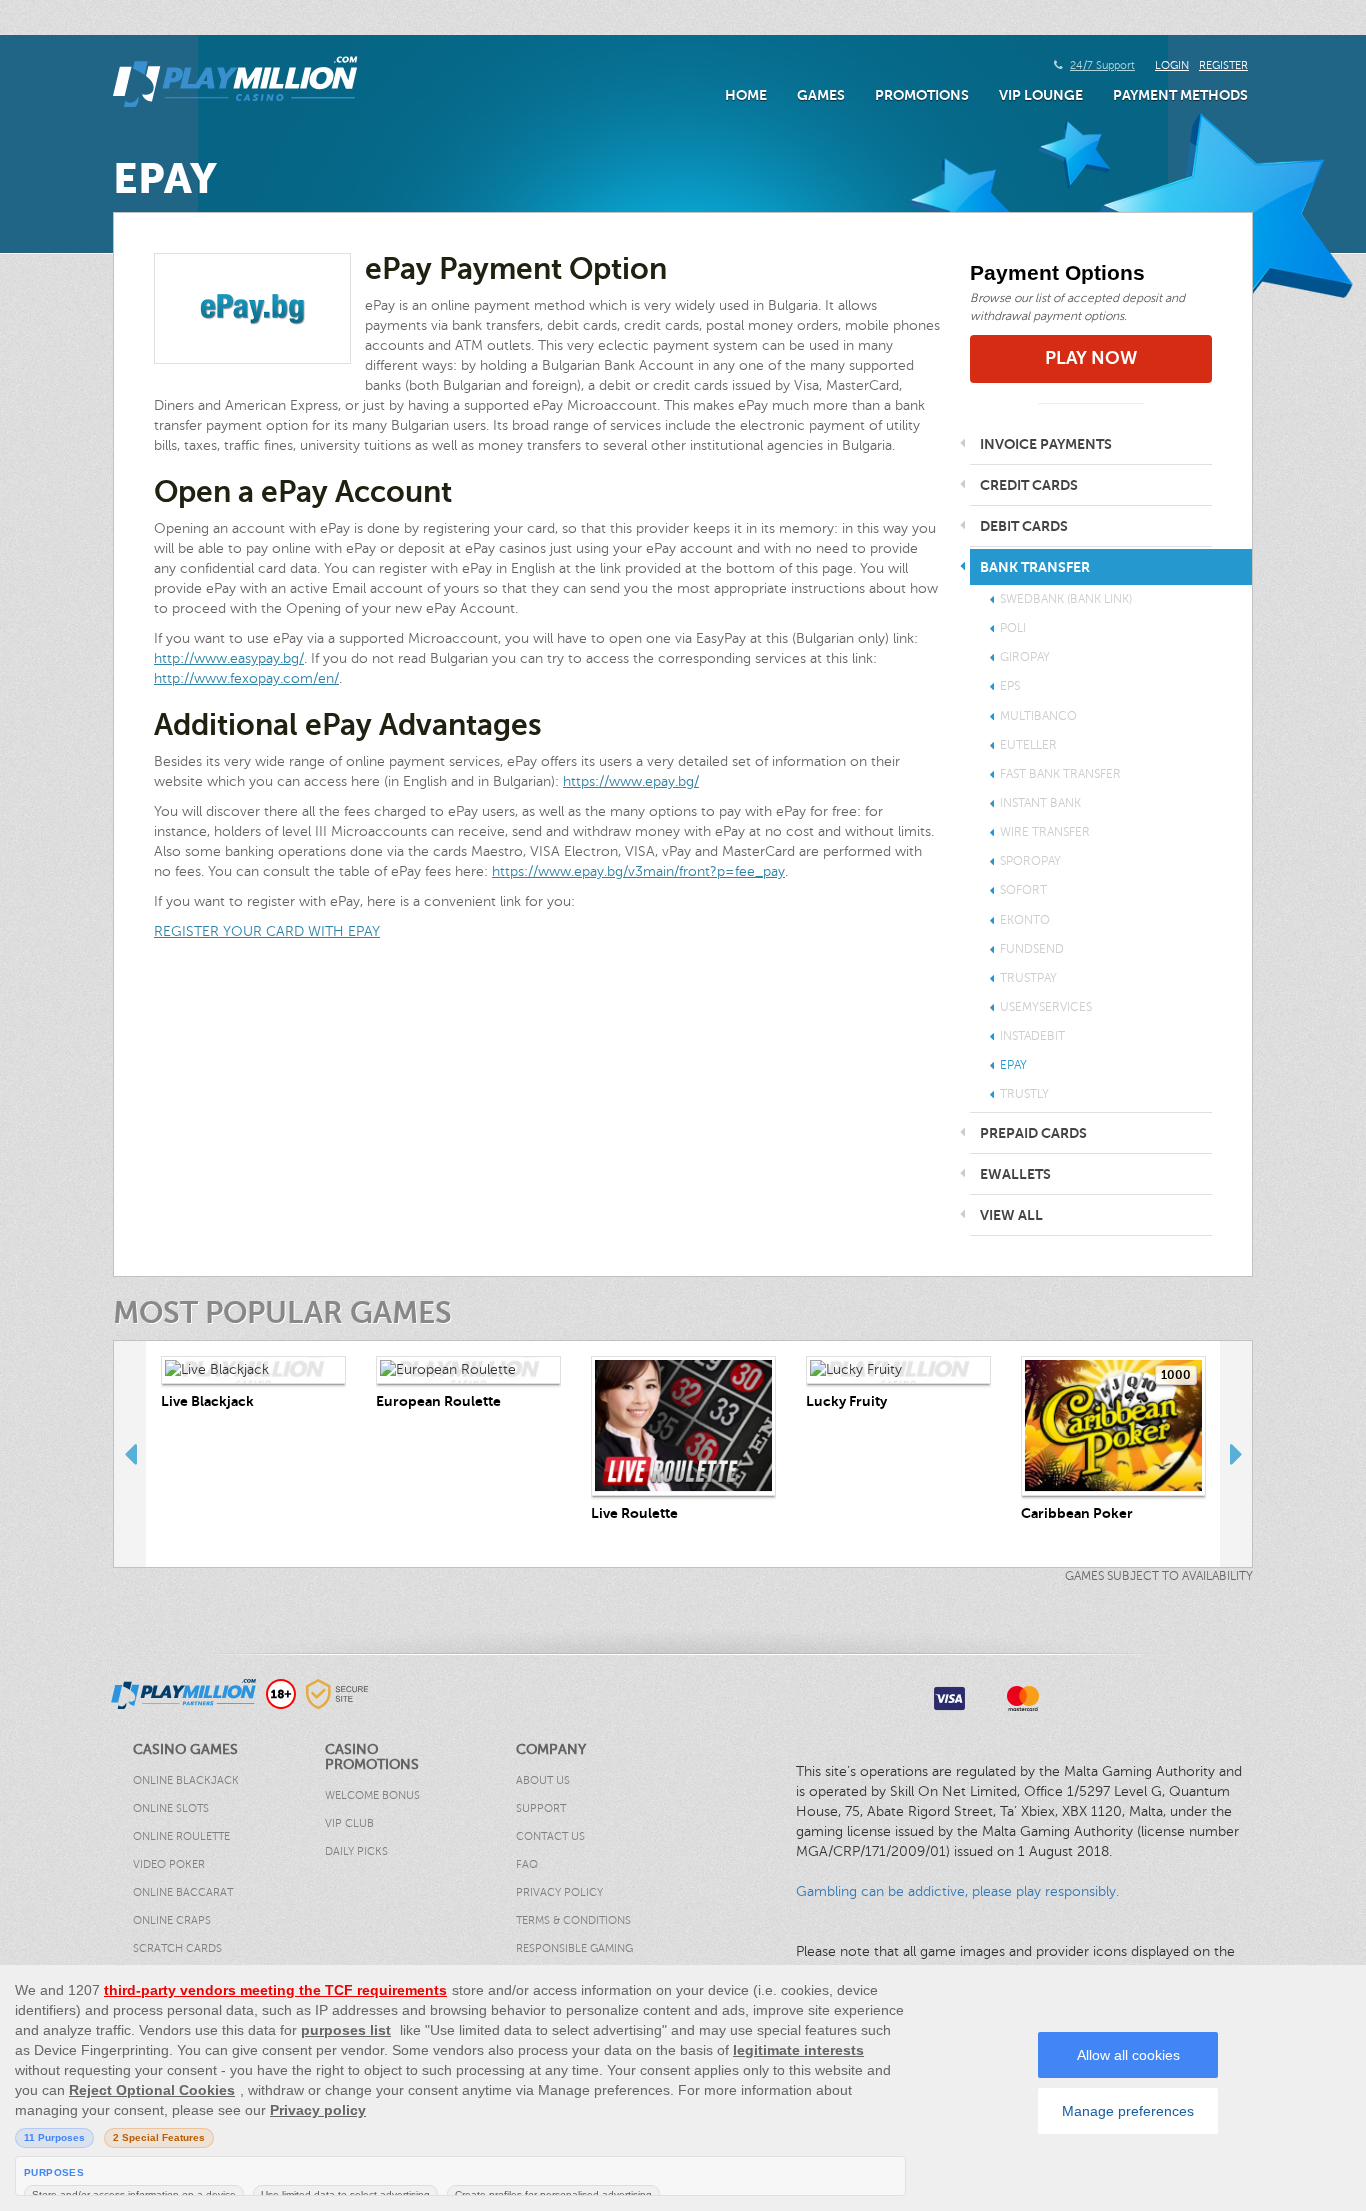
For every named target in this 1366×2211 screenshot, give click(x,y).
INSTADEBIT (1032, 1036)
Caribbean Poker (1077, 1513)
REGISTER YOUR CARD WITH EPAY (267, 931)
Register (1223, 65)
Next (1236, 1454)
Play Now (1091, 358)
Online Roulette (181, 1836)
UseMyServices (1046, 1007)
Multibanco (1038, 716)
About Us (543, 1780)
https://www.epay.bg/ (631, 781)
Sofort (1023, 890)
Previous (130, 1454)
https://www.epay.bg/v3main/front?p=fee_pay (638, 871)
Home (746, 95)
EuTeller (1028, 745)
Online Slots (171, 1808)
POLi (1013, 628)
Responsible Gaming (574, 1948)
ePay (1013, 1065)
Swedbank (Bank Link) (1066, 599)
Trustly (1024, 1094)
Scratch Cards (177, 1948)
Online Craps (172, 1920)
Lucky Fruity (846, 1401)
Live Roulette (634, 1513)
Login (1172, 65)
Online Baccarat (183, 1892)
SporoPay (1030, 861)
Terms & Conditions (573, 1920)
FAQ (527, 1864)
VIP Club (349, 1823)
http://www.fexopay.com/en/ (246, 678)
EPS (1010, 686)
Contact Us (550, 1836)
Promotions (922, 95)
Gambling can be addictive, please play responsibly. (957, 1891)
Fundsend (1032, 949)
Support (541, 1808)
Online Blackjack (186, 1780)
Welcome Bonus (372, 1795)
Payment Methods (1180, 95)
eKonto (1025, 920)
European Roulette (438, 1401)
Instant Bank (1040, 803)
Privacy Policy (559, 1892)
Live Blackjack (207, 1401)
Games (821, 95)
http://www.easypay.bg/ (229, 658)
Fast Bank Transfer (1060, 774)
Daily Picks (356, 1851)
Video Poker (169, 1864)
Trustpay (1028, 978)
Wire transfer (1045, 832)
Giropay (1025, 657)
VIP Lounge (1041, 95)
